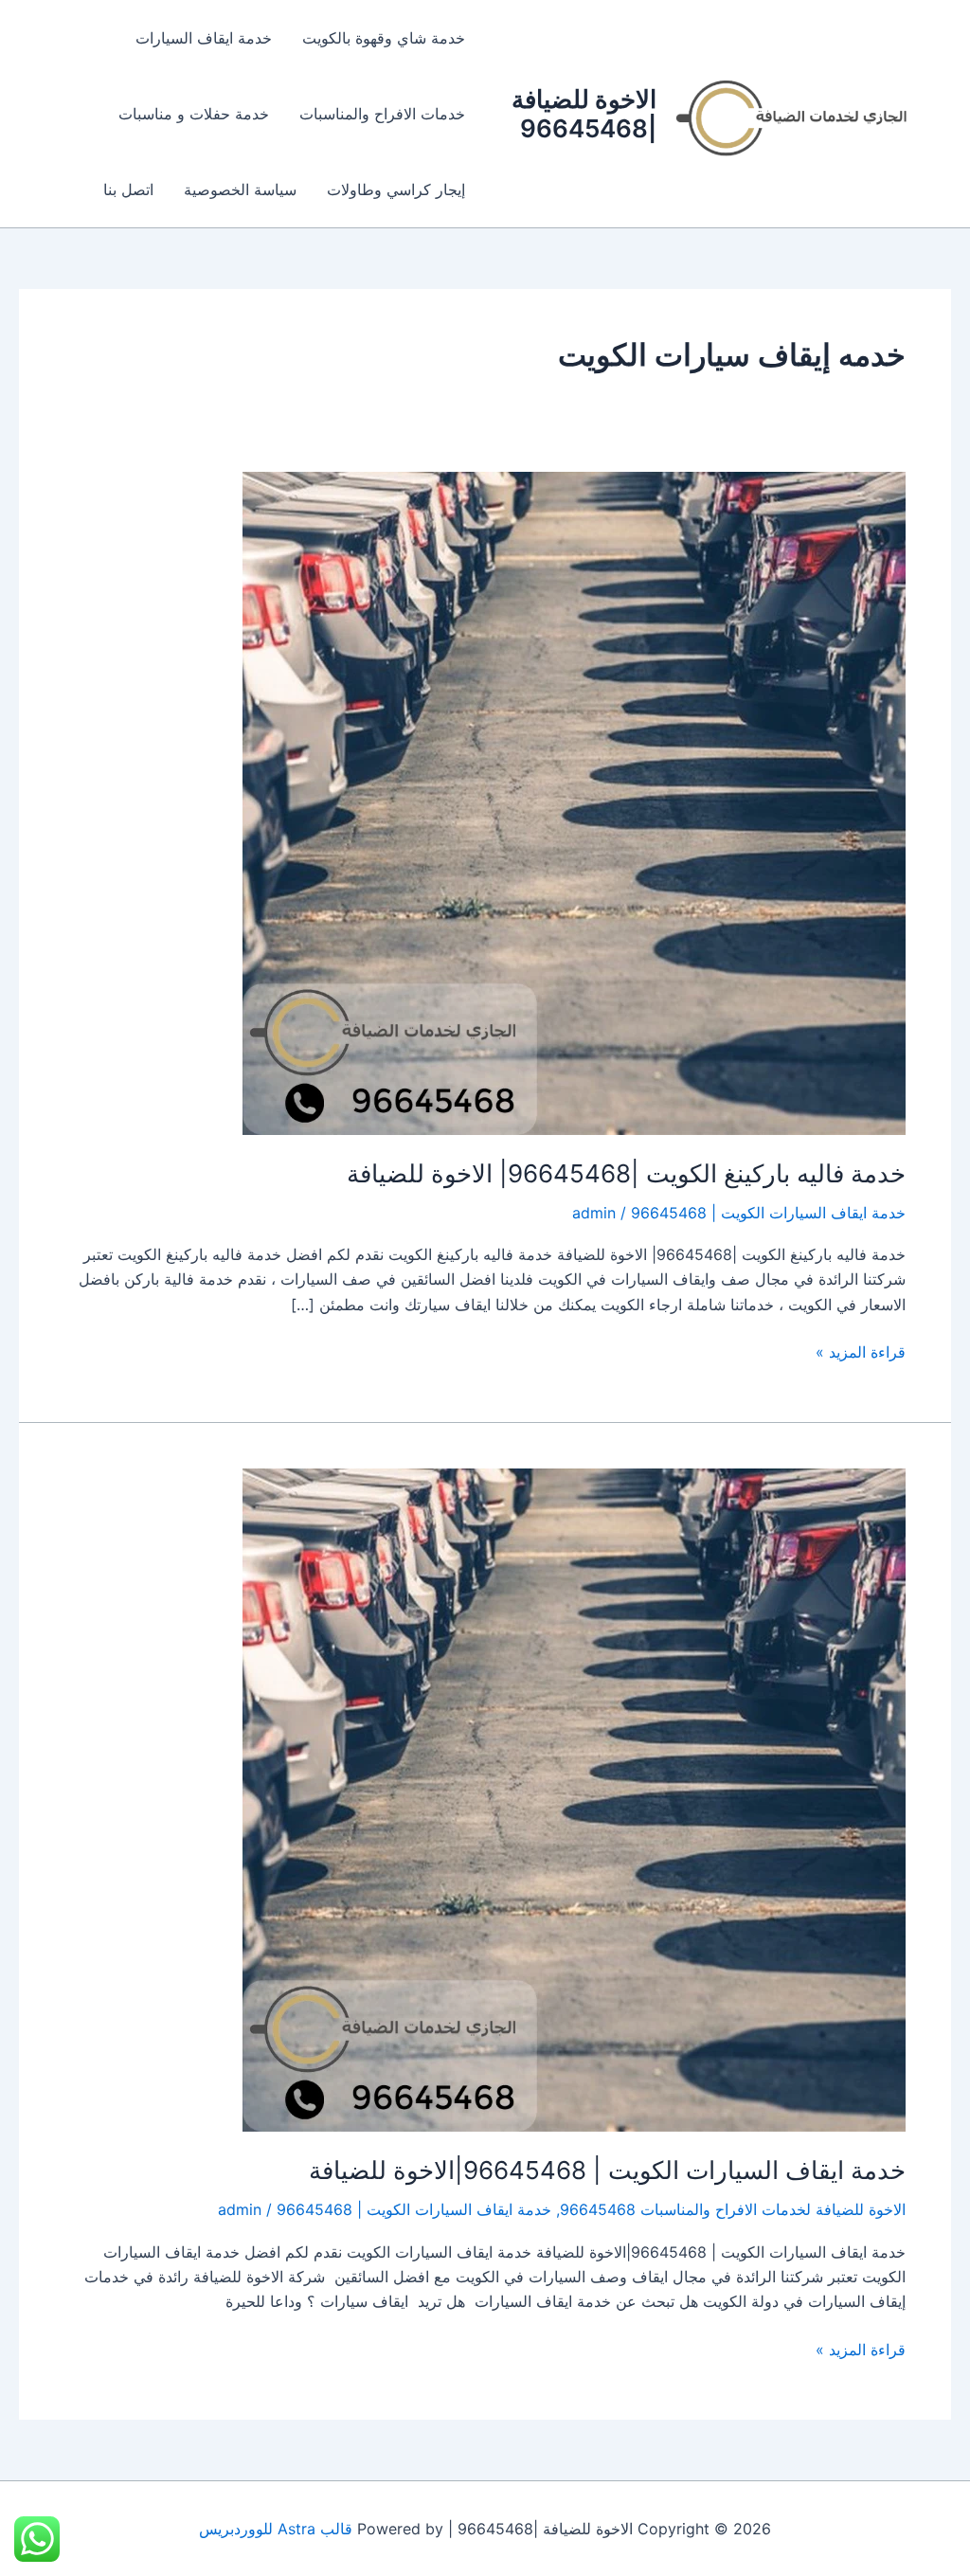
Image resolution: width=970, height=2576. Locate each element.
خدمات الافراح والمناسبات (382, 114)
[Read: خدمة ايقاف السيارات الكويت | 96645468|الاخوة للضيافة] (574, 1799)
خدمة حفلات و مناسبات (194, 114)
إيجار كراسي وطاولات (396, 189)
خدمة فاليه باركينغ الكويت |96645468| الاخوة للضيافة (626, 1173)
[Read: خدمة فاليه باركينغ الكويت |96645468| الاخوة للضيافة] (574, 802)
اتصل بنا (128, 189)
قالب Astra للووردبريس (276, 2529)
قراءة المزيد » (861, 1351)
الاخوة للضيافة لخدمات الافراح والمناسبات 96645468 (733, 2209)
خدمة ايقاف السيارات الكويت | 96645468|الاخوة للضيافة (607, 2170)
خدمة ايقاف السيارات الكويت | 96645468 (768, 1213)
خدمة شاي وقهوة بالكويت (384, 38)
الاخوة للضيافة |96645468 (584, 114)
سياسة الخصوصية (240, 189)
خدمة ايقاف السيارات (204, 38)
